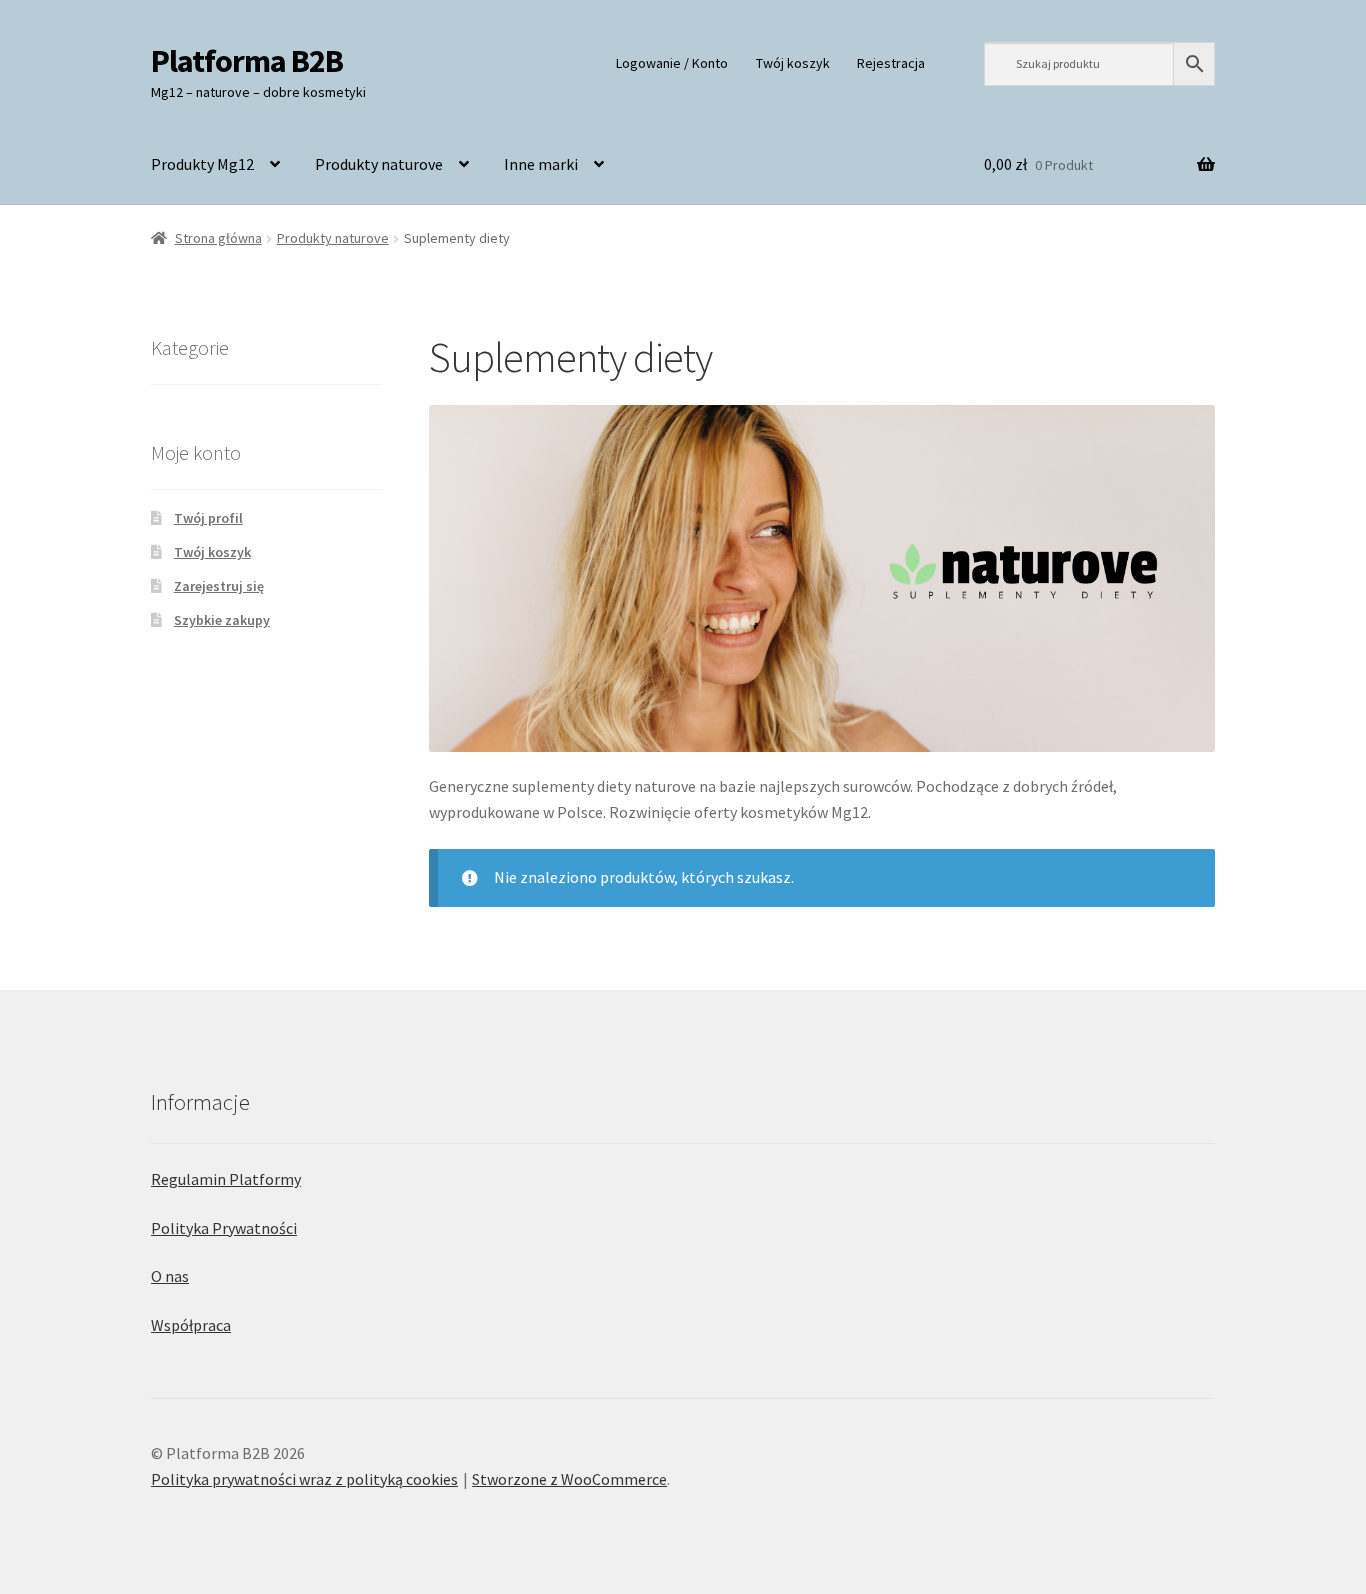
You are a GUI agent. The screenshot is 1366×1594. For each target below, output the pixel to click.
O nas (170, 1276)
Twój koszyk (793, 63)
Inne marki (541, 164)
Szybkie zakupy (222, 620)
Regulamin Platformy (226, 1179)
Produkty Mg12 (202, 164)
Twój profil (208, 518)
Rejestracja (891, 63)
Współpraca (191, 1325)
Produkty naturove (379, 164)
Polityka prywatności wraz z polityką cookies (304, 1479)
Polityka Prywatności (224, 1228)
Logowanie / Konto (672, 63)
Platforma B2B (247, 61)
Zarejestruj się (219, 586)
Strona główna (218, 238)
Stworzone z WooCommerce (569, 1479)
